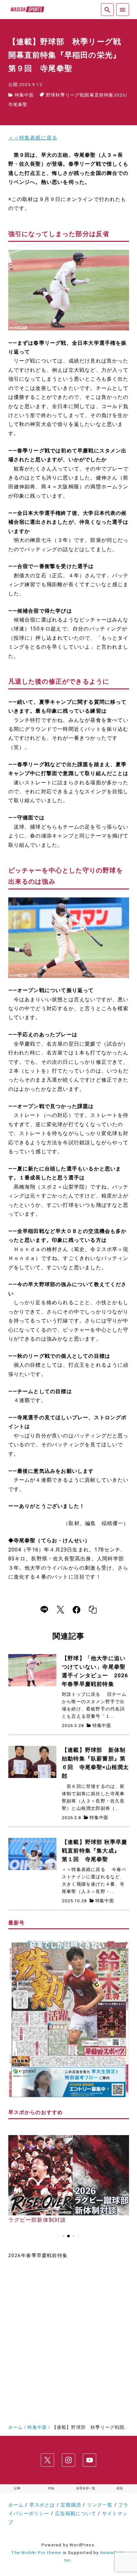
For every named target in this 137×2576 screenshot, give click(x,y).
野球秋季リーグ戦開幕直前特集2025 (86, 95)
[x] (60, 1610)
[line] (44, 1610)
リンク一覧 (100, 2505)
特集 (51, 2488)
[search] (107, 9)
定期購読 (71, 2505)
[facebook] (76, 1610)
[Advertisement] (68, 2339)
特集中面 (24, 95)
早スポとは (42, 2505)
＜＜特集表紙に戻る (33, 138)
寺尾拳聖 (18, 104)
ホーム (16, 2505)
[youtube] (90, 2460)
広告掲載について (76, 2514)
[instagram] (68, 2460)
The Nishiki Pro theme (36, 2552)
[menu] (123, 9)
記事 (17, 2488)
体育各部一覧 (86, 2488)
